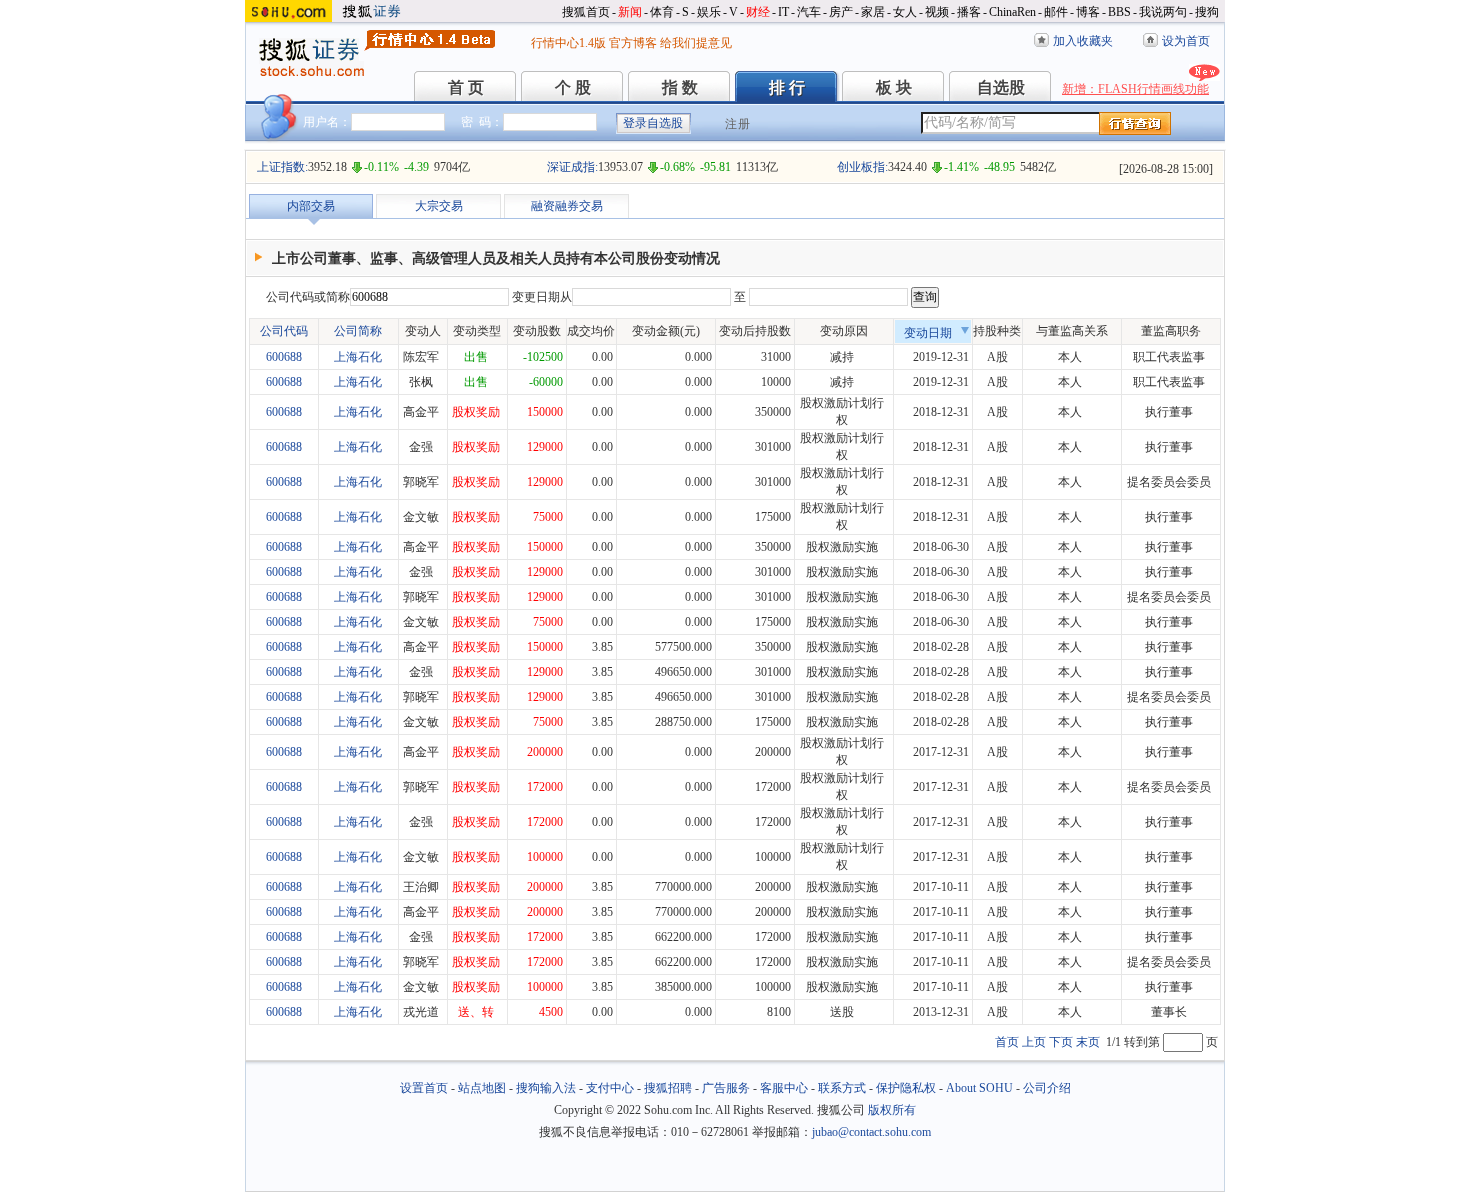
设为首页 (1186, 41)
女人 (905, 12)
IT (783, 12)
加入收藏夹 (1083, 41)
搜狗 (1207, 12)
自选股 (1001, 87)
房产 (841, 12)
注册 (738, 124)
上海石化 (358, 357)
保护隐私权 (906, 1088)
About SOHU (979, 1088)
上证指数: (282, 167)
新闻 (630, 12)
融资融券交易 (567, 206)
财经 (758, 12)
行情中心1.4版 (568, 43)
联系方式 (842, 1088)
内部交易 (311, 206)
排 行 (787, 87)
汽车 (809, 12)
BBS (1119, 12)
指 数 (680, 87)
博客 (1088, 12)
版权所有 (892, 1110)
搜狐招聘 (668, 1088)
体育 (662, 12)
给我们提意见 (696, 43)
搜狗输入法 (546, 1088)
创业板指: (862, 167)
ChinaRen (1012, 12)
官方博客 (633, 43)
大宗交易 (439, 206)
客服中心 (784, 1088)
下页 (1061, 1042)
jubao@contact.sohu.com (871, 1132)
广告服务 (726, 1088)
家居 (873, 12)
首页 (1007, 1042)
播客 (969, 12)
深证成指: (572, 167)
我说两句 (1163, 12)
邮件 (1056, 12)
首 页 (466, 87)
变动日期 (928, 333)
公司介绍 (1047, 1088)
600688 (284, 357)
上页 (1034, 1042)
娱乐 (709, 12)
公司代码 (284, 331)
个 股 (573, 87)
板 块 (894, 87)
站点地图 (482, 1088)
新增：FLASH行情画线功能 (1135, 89)
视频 (937, 12)
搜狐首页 (586, 12)
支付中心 (610, 1088)
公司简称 (358, 331)
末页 (1088, 1042)
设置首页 (424, 1088)
